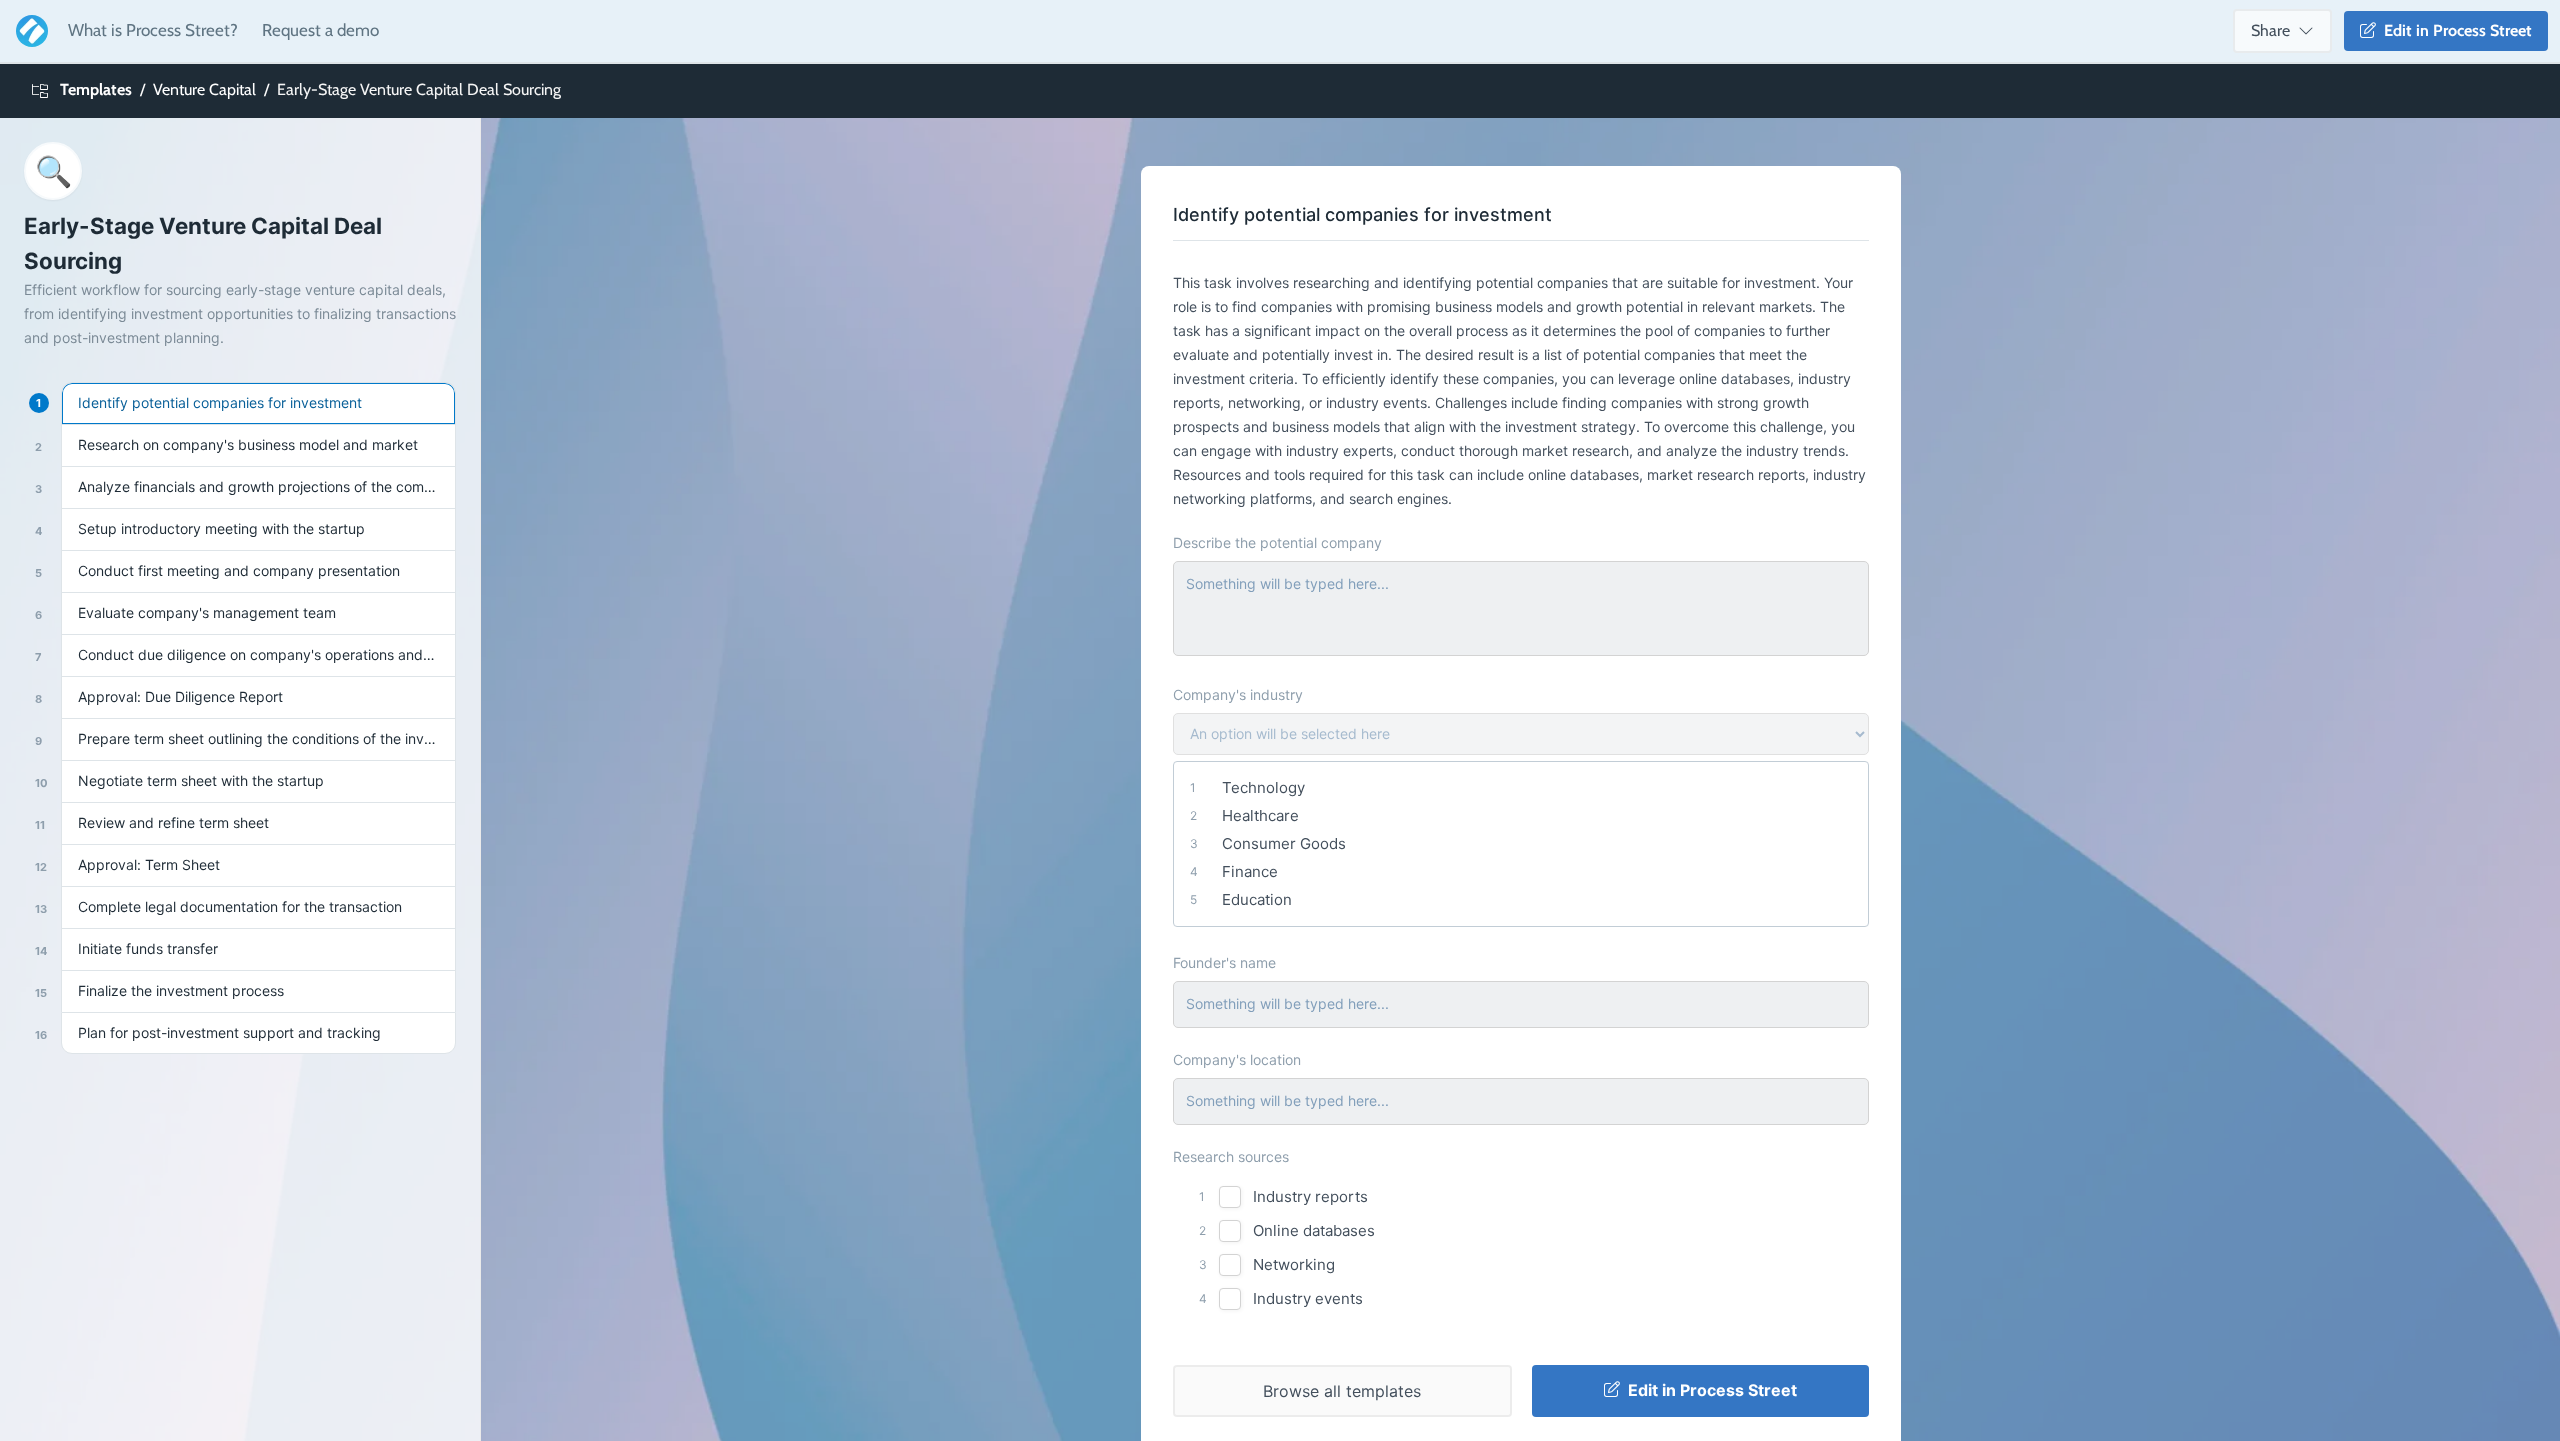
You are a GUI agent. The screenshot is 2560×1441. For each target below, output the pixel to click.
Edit (2454, 30)
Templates (96, 89)
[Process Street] (28, 31)
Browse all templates (1342, 1391)
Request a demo (320, 30)
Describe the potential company (1277, 542)
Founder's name (1224, 962)
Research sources (1231, 1156)
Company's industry (1238, 694)
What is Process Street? (153, 30)
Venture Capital (204, 89)
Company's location (1237, 1059)
